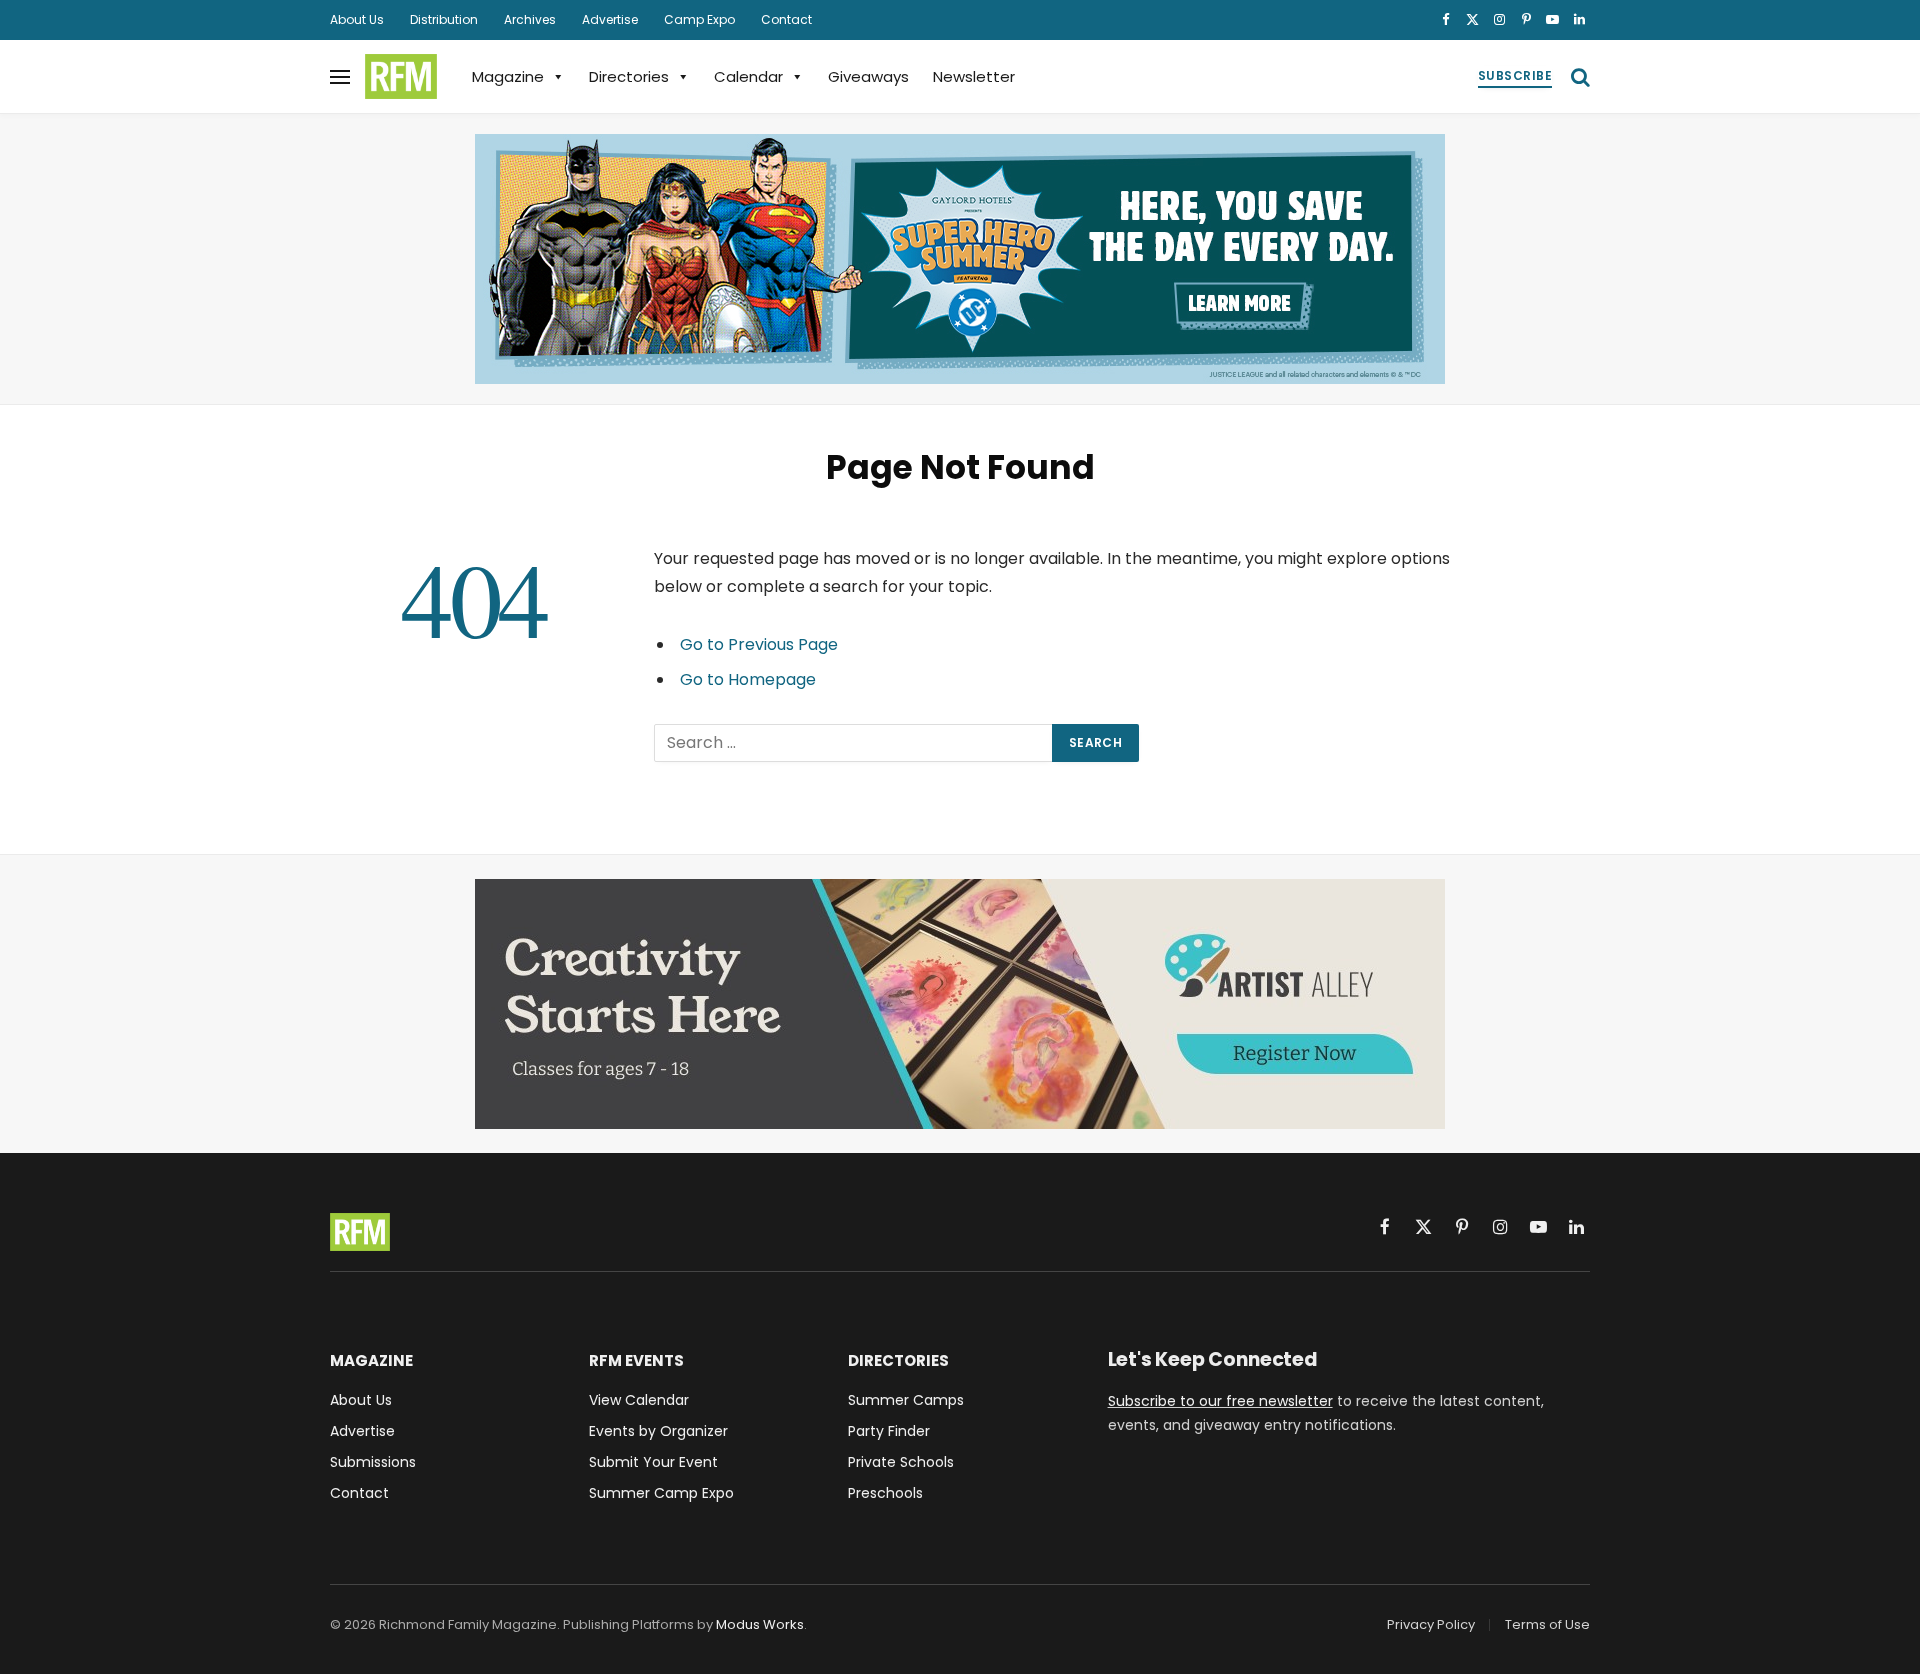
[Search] (1578, 76)
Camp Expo (699, 19)
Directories (629, 76)
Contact (786, 19)
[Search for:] (854, 743)
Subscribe (1515, 75)
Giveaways (868, 76)
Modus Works (760, 1624)
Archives (530, 19)
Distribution (444, 19)
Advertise (610, 19)
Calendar (748, 76)
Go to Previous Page (759, 644)
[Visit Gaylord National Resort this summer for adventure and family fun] (960, 259)
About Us (357, 19)
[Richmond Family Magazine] (401, 77)
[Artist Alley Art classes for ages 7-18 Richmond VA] (960, 1004)
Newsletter (974, 76)
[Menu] (340, 76)
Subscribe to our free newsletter (1220, 1401)
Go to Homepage (748, 679)
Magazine (508, 76)
